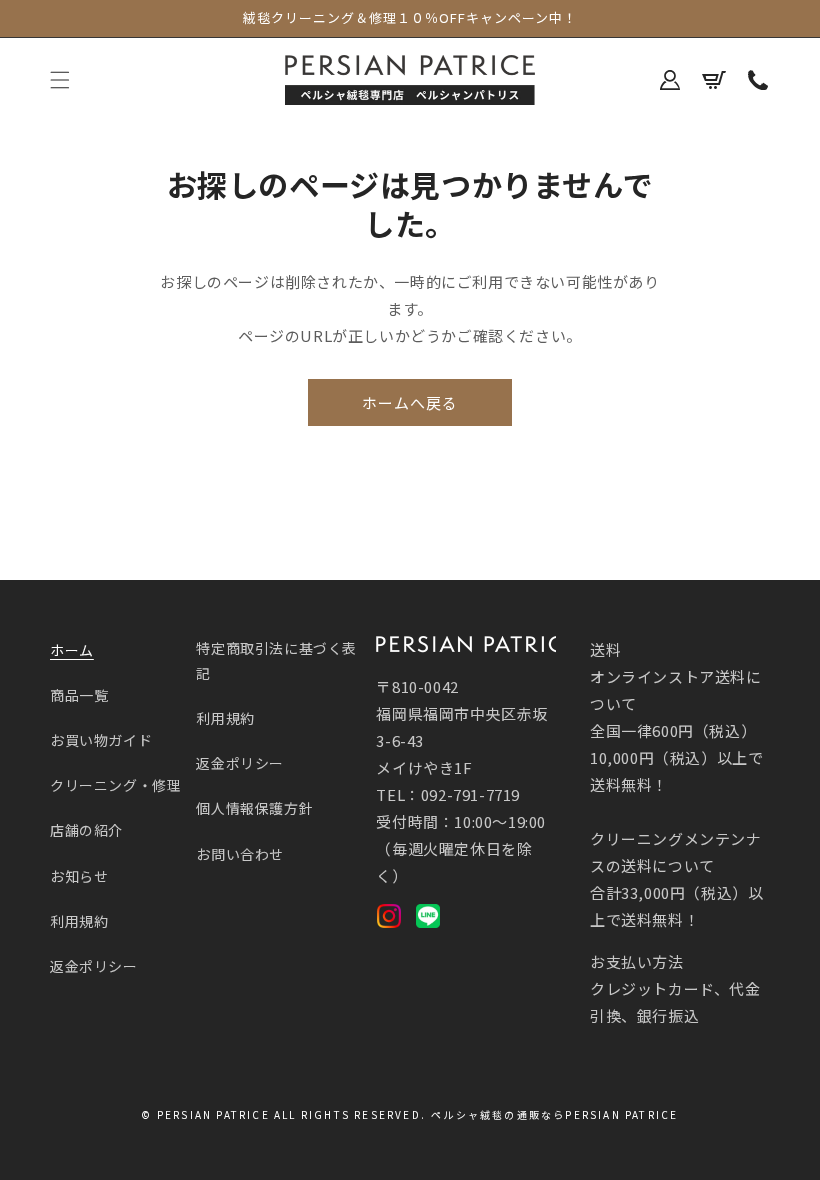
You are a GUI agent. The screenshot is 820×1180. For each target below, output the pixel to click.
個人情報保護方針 (254, 808)
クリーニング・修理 (115, 785)
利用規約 (79, 921)
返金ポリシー (94, 966)
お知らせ (79, 876)
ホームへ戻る (410, 402)
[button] (60, 80)
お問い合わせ (240, 854)
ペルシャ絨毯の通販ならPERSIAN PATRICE (554, 1114)
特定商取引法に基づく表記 (276, 660)
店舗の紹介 (86, 830)
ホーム (72, 650)
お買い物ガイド (101, 740)
